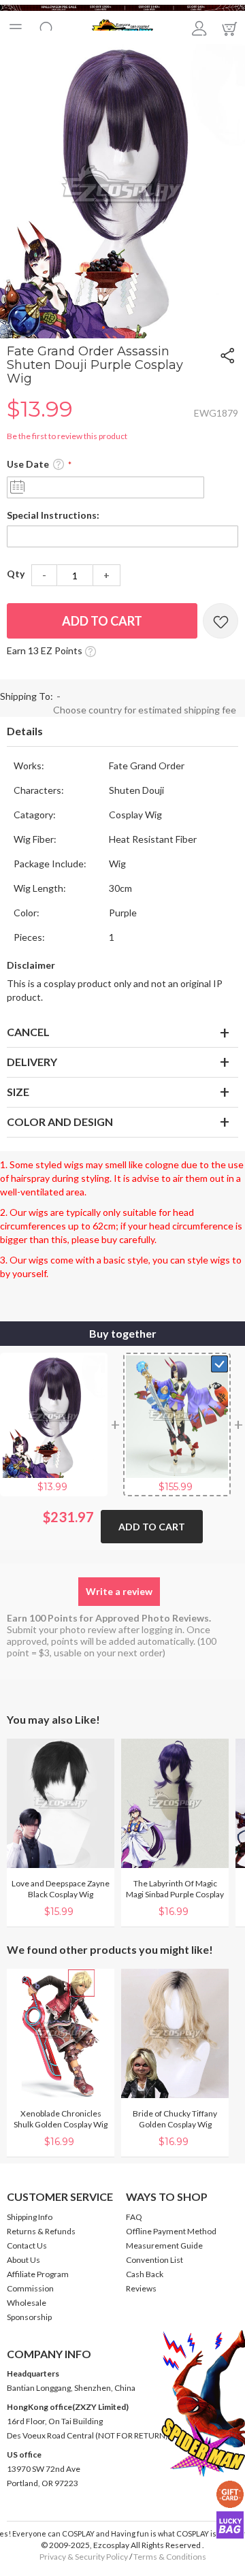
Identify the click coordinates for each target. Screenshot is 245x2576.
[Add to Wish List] (220, 621)
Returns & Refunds (41, 2231)
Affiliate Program (38, 2274)
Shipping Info (30, 2217)
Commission (30, 2288)
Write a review (119, 1591)
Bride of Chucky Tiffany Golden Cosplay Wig (175, 2119)
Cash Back (145, 2274)
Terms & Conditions (170, 2557)
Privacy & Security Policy (84, 2557)
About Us (23, 2260)
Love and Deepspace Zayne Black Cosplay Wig (61, 1889)
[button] (104, 328)
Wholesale (27, 2303)
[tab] (122, 732)
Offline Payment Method (171, 2231)
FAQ (134, 2217)
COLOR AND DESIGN (60, 1122)
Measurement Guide (164, 2245)
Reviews (141, 2288)
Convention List (154, 2260)
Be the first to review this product (67, 436)
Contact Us (27, 2245)
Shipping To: (27, 696)
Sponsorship (29, 2317)
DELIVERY (32, 1062)
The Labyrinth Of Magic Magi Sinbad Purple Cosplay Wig (175, 1894)
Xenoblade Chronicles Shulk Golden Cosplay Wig (61, 2119)
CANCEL (28, 1032)
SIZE (18, 1092)
